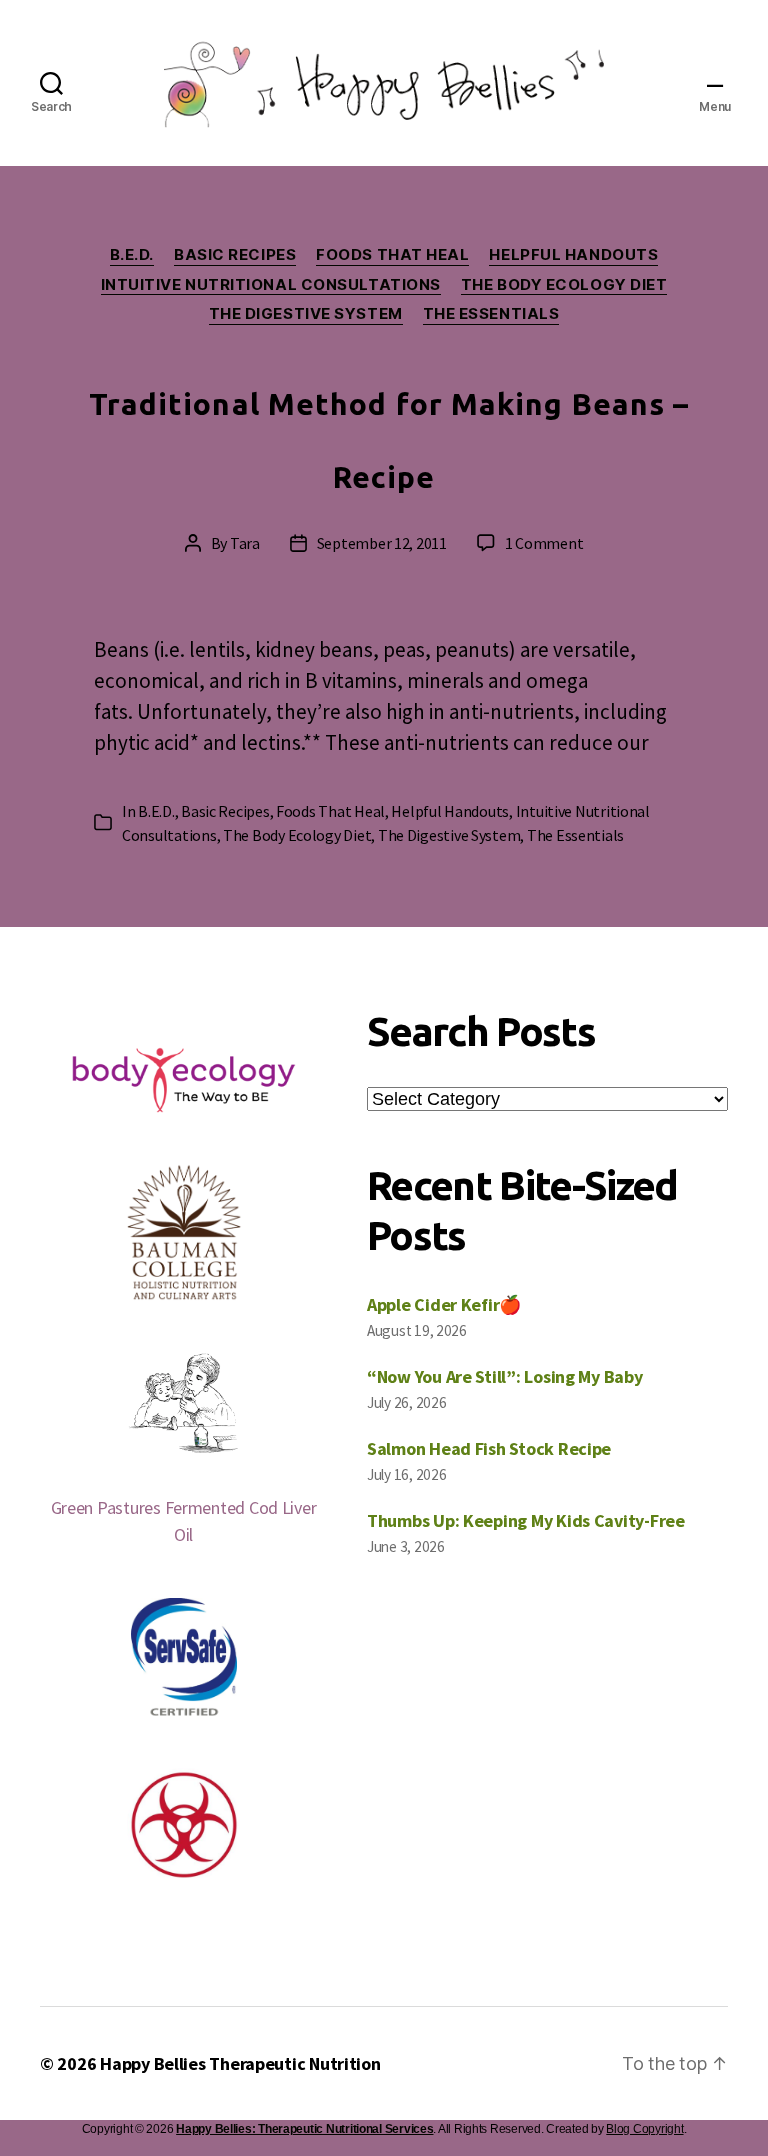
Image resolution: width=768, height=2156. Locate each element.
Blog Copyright (644, 2129)
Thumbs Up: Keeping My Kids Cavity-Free (526, 1520)
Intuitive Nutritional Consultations (271, 285)
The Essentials (491, 314)
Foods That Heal (392, 255)
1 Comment (544, 543)
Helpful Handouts (573, 255)
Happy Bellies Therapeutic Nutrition (240, 2063)
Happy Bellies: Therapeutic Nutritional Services (304, 2129)
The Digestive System (306, 314)
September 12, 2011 (382, 543)
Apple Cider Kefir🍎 (444, 1304)
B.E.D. (132, 255)
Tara (245, 543)
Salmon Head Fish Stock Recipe (489, 1448)
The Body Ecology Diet (564, 285)
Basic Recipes (235, 255)
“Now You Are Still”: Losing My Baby (505, 1376)
